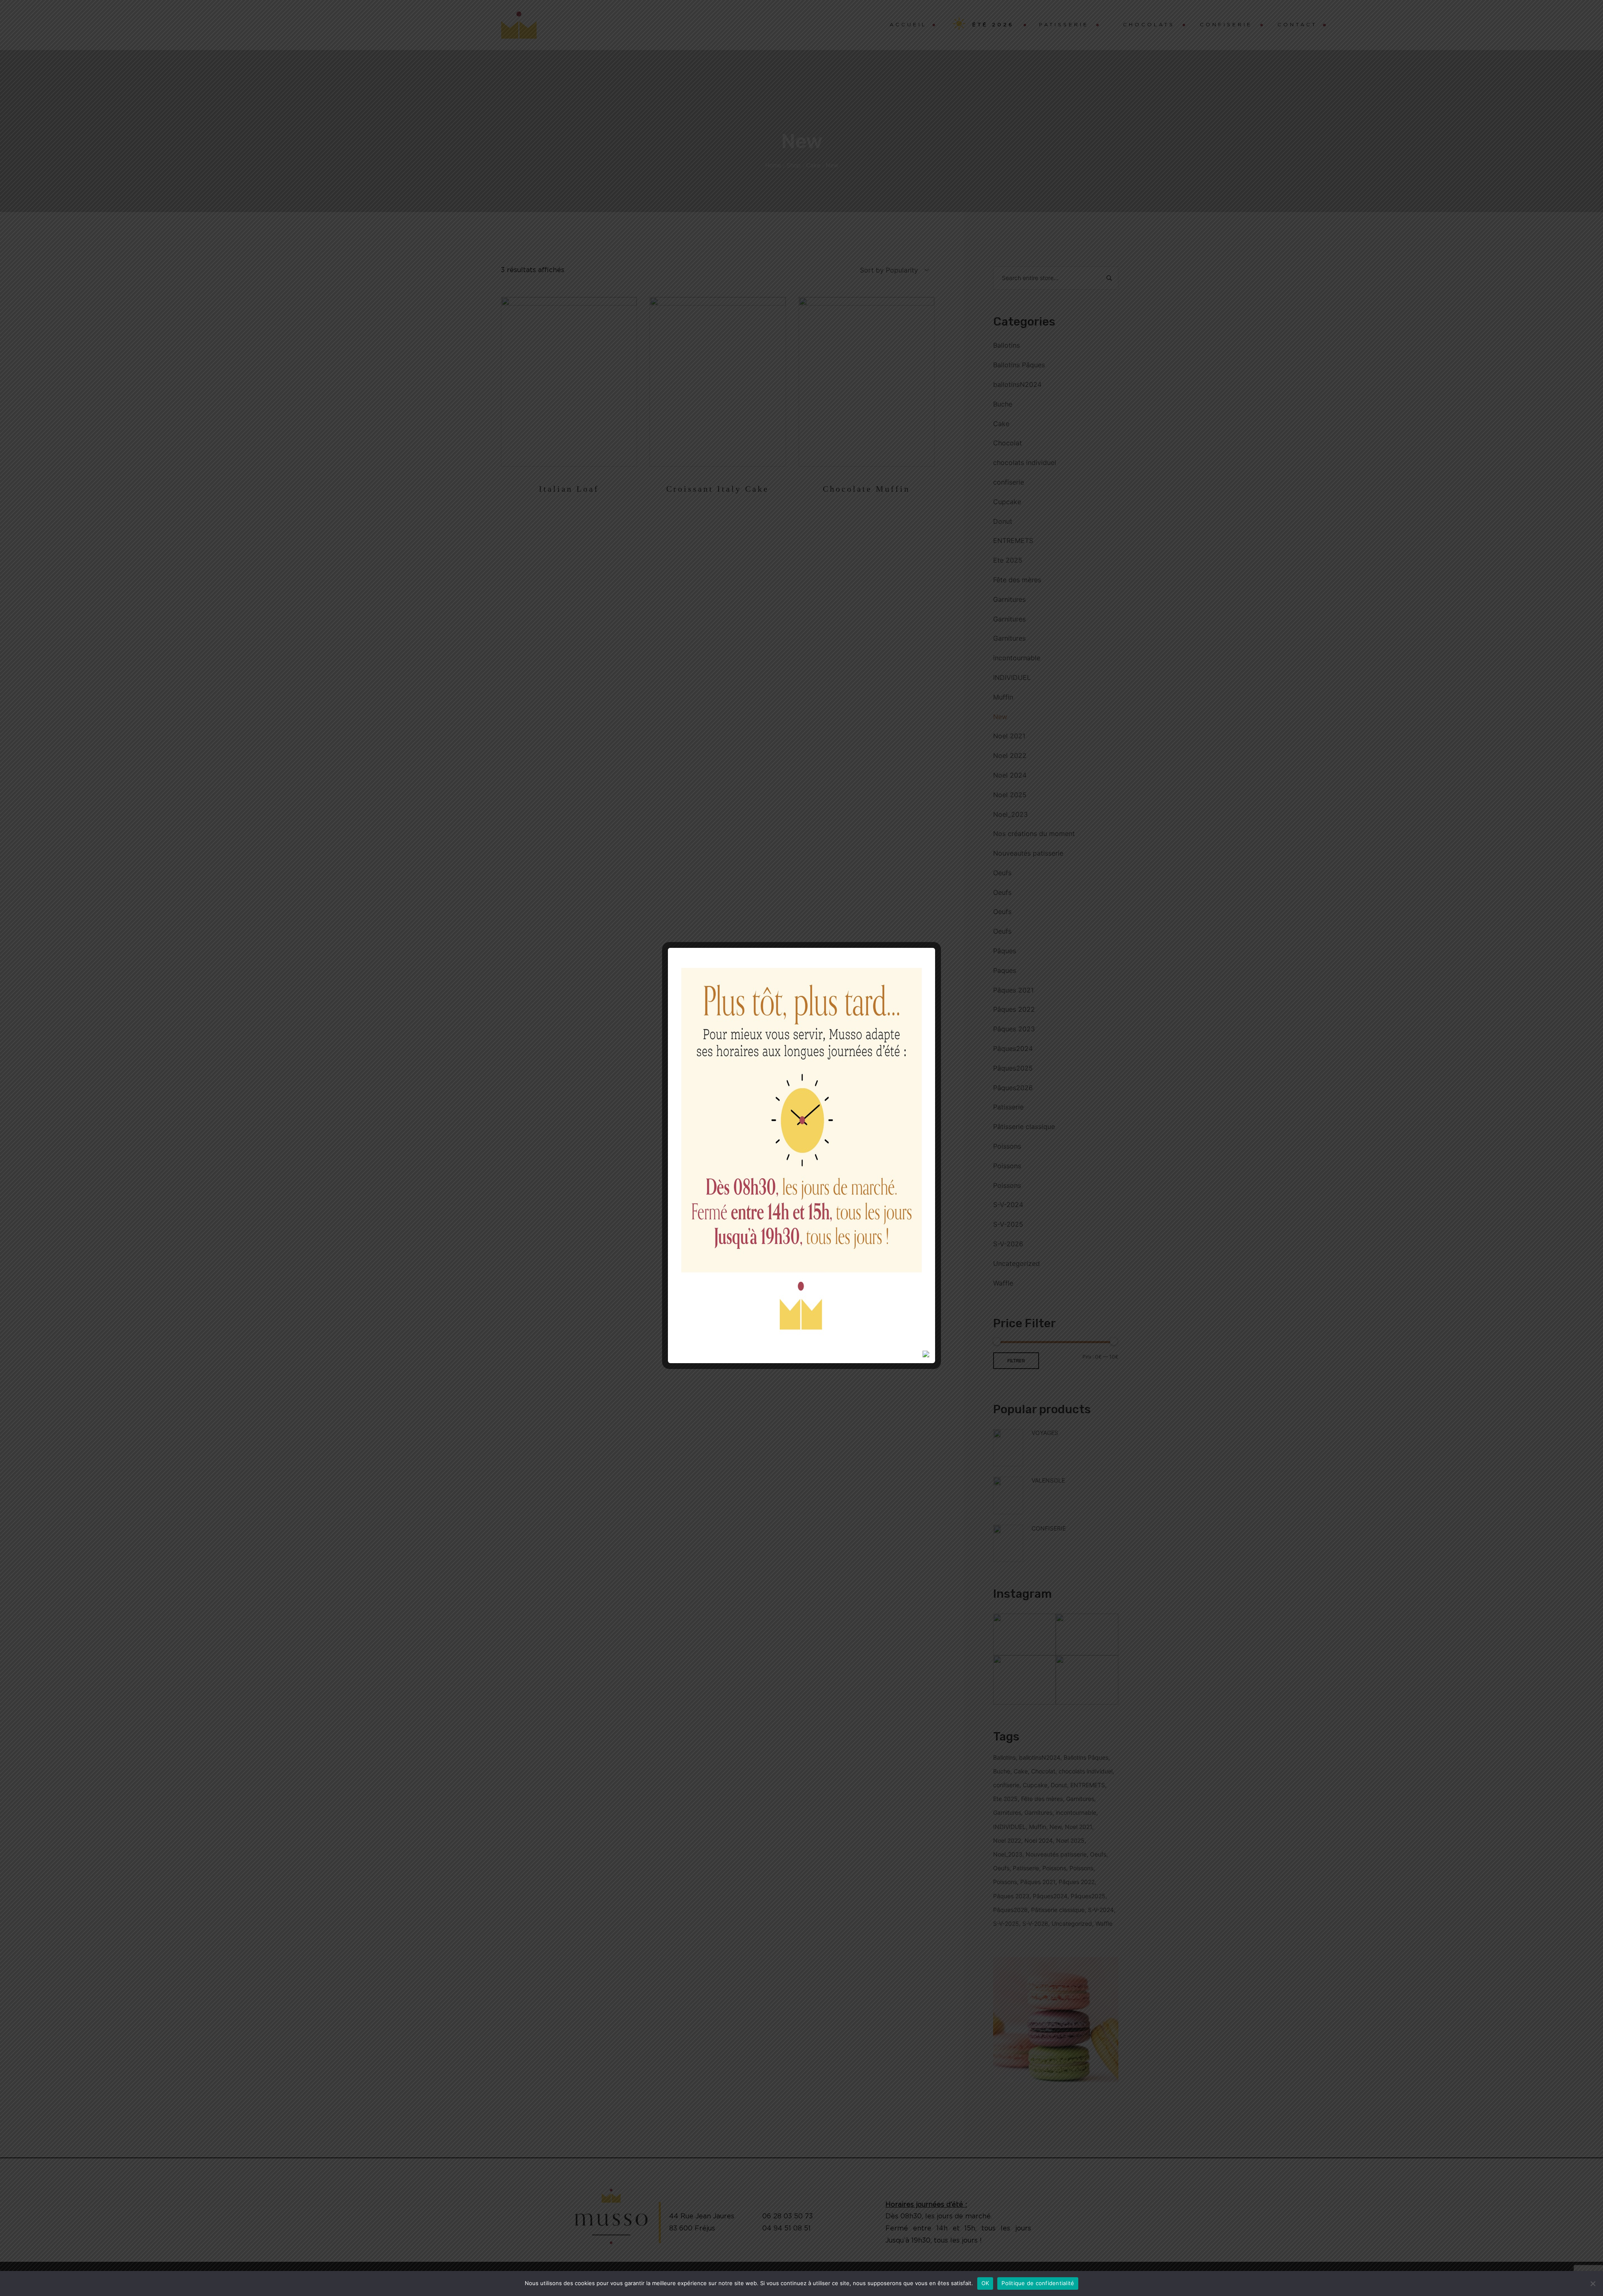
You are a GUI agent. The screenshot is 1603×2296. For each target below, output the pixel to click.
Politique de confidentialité (1038, 2283)
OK (985, 2283)
